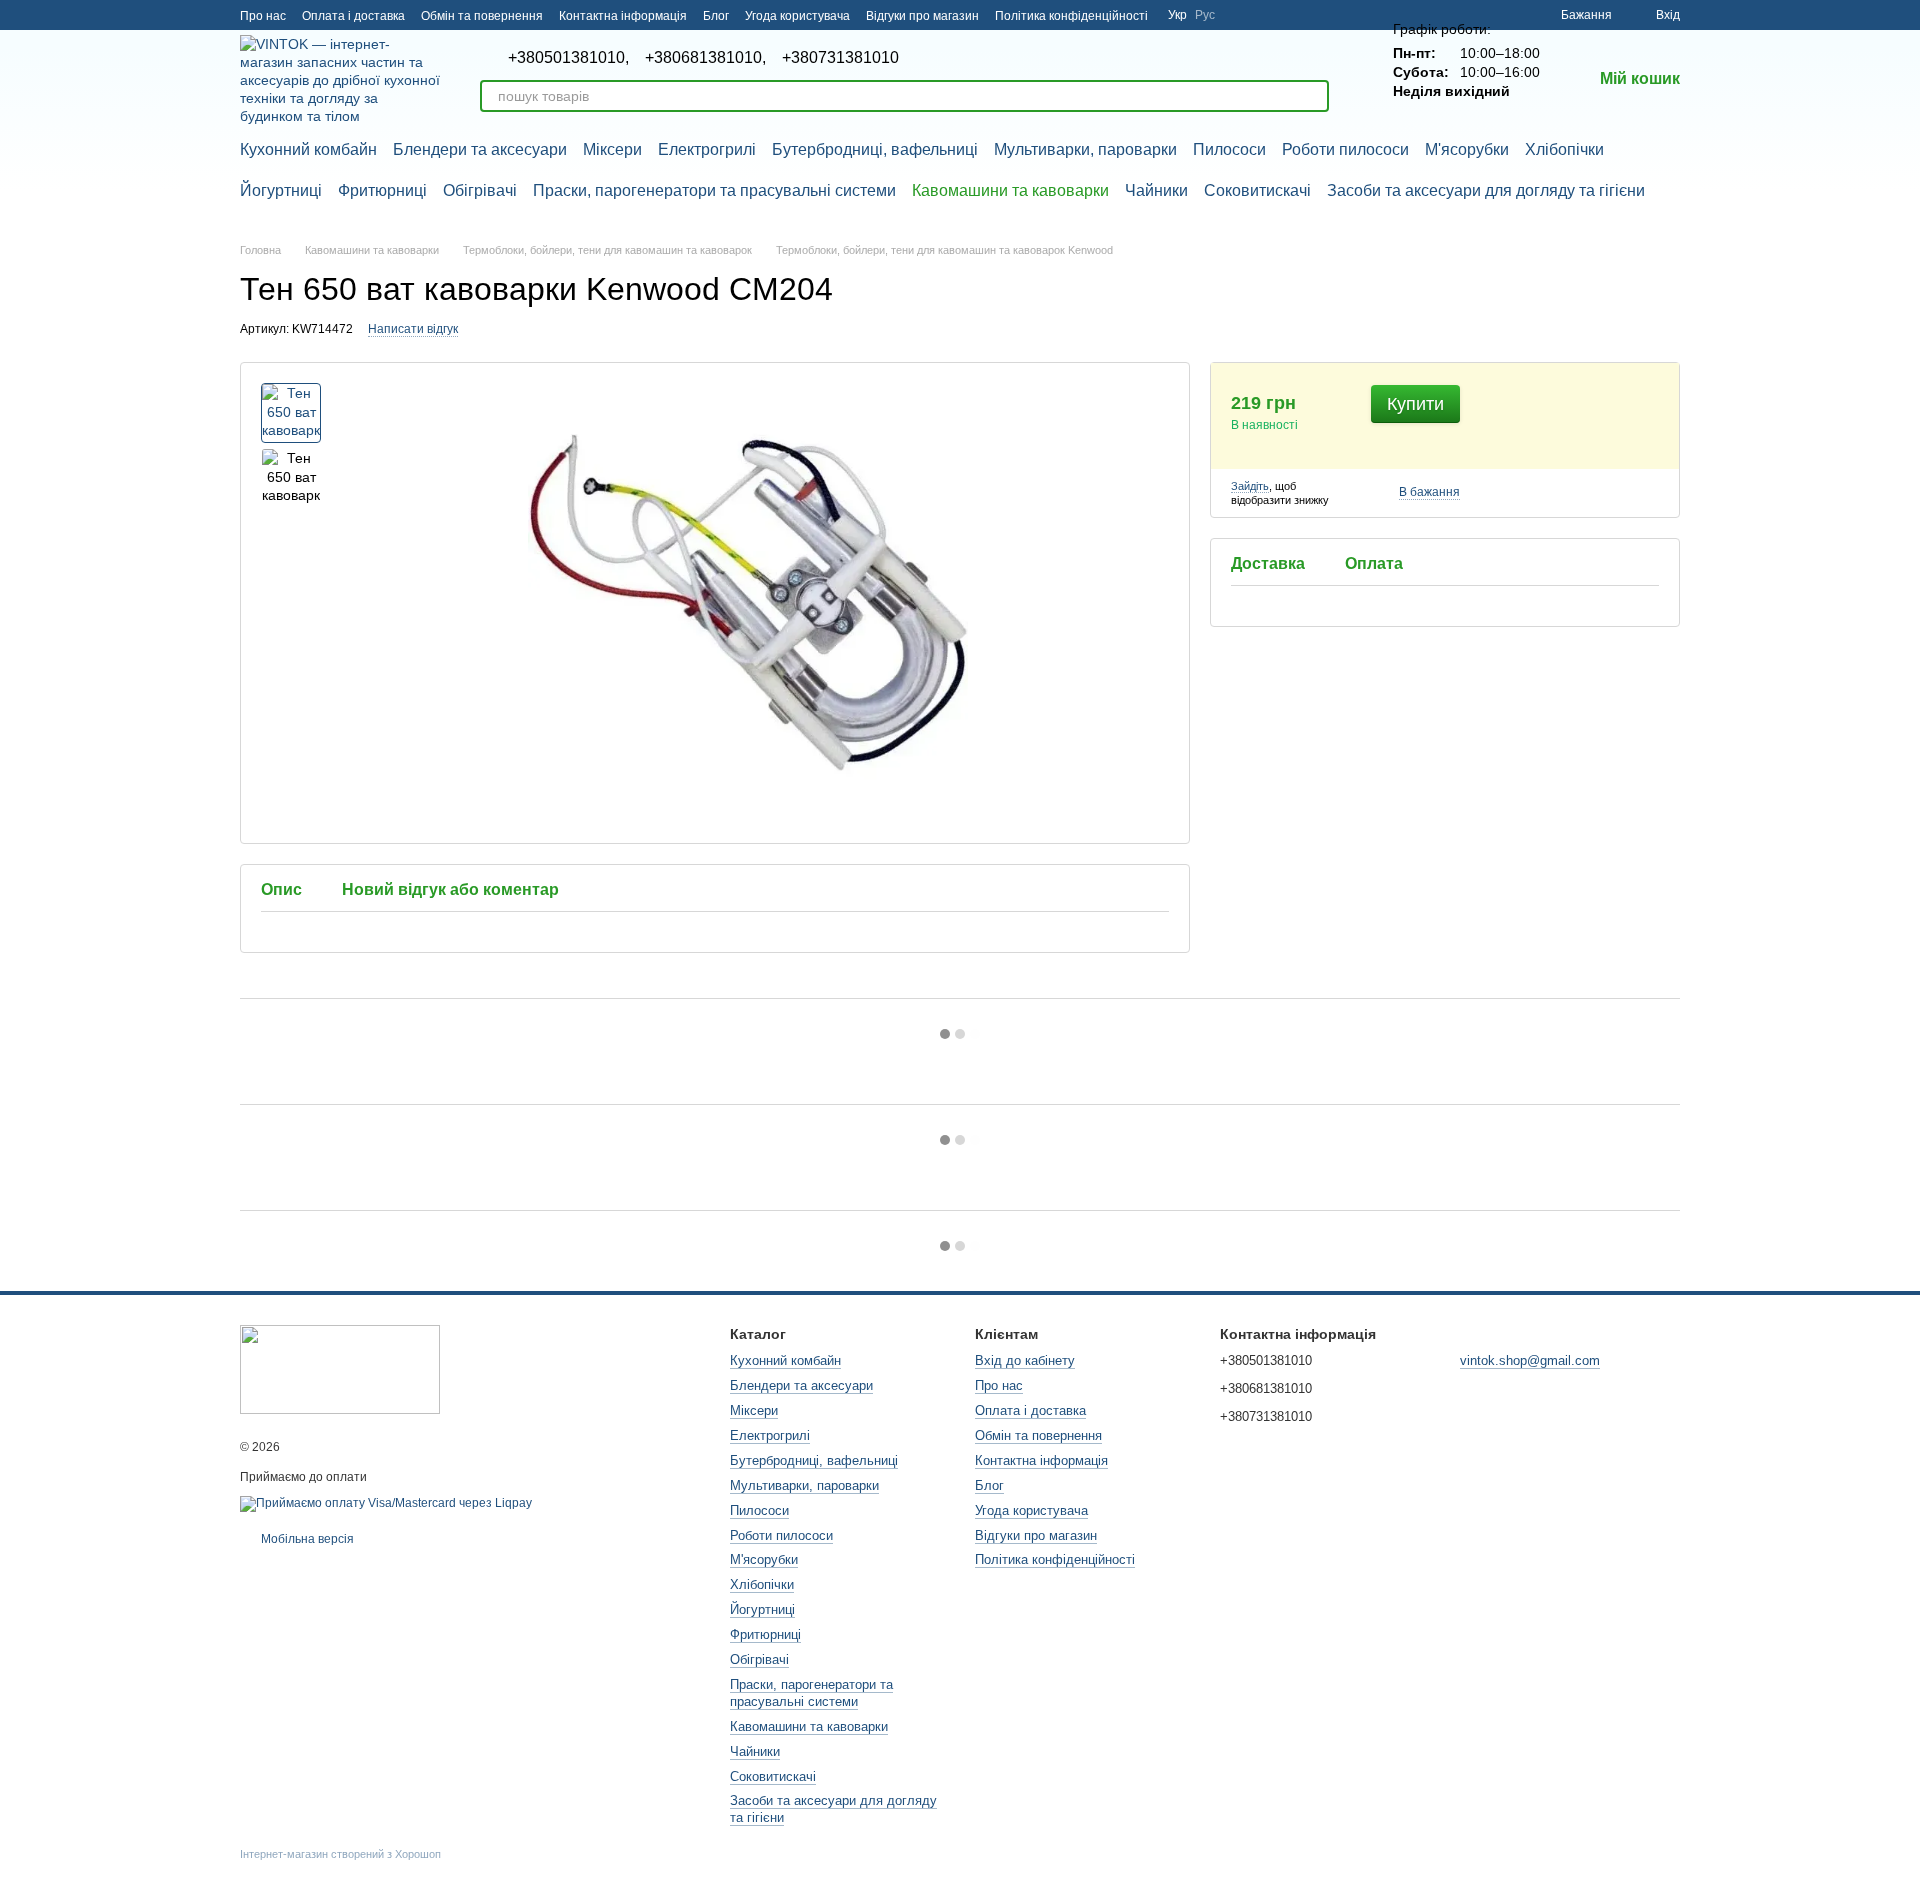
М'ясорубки (1467, 149)
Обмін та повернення (482, 16)
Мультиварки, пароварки (1085, 149)
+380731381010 (840, 58)
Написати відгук (413, 329)
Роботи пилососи (1345, 149)
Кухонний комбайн (308, 149)
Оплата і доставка (353, 16)
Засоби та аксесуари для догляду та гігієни (1486, 190)
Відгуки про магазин (922, 16)
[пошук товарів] (1313, 96)
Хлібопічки (1564, 149)
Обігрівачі (480, 190)
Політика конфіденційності (1071, 16)
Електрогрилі (707, 149)
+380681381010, (705, 58)
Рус (1205, 15)
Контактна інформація (623, 16)
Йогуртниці (281, 190)
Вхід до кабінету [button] (1025, 1360)
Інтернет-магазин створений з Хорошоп (340, 1854)
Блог (716, 16)
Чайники (1156, 190)
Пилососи (1229, 149)
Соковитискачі (1257, 190)
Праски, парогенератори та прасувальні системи (714, 190)
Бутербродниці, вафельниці (875, 149)
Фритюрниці (382, 190)
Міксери (612, 149)
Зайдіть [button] (1250, 486)
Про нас (263, 16)
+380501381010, (568, 58)
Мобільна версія (306, 1539)
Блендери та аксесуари (480, 149)
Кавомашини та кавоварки (1010, 190)
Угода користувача (797, 16)
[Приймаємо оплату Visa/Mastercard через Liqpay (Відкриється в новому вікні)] (386, 1503)
